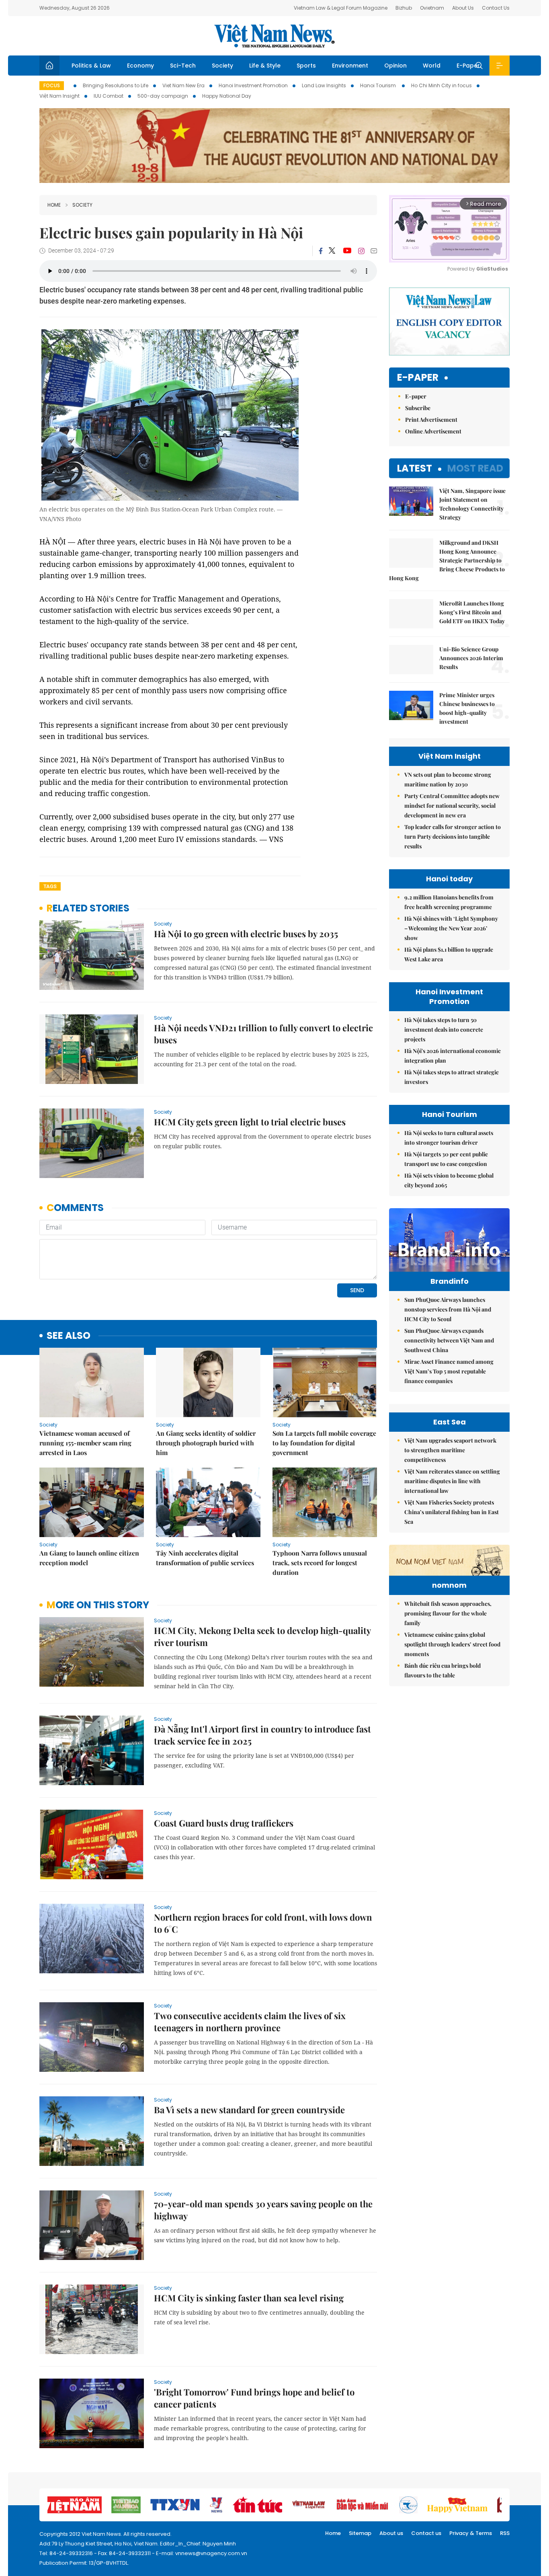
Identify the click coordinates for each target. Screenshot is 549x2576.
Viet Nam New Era (183, 85)
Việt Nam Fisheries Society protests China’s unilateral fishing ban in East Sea (452, 1512)
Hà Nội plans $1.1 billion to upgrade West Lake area (449, 954)
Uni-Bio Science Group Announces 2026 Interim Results (471, 658)
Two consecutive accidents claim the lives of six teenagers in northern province (250, 2022)
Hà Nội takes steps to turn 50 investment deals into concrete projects (444, 1029)
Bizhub (404, 8)
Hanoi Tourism (379, 85)
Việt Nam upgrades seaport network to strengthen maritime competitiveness (450, 1450)
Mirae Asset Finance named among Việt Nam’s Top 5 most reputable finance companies (449, 1371)
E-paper (418, 378)
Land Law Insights (324, 85)
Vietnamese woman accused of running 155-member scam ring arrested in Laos (85, 1443)
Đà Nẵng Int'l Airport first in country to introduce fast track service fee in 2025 (262, 1735)
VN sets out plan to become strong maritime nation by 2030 (448, 779)
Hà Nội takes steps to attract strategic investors (452, 1077)
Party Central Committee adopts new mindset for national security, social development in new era (452, 806)
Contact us (426, 2533)
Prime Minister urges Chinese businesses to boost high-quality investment (467, 708)
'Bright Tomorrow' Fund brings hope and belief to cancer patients (254, 2398)
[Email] (374, 251)
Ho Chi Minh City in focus (441, 85)
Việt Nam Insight (59, 96)
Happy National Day (227, 96)
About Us (463, 8)
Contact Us (496, 8)
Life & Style (265, 66)
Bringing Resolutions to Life (116, 85)
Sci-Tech (183, 66)
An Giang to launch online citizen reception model (89, 1558)
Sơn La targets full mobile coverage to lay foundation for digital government (324, 1443)
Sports (306, 66)
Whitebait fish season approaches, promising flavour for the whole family (448, 1613)
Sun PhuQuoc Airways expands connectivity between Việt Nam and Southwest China (449, 1340)
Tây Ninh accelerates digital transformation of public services (205, 1558)
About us (391, 2533)
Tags (50, 886)
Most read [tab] (475, 468)
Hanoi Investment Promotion (253, 85)
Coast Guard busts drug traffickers (224, 1823)
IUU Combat (109, 96)
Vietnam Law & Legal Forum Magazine (341, 8)
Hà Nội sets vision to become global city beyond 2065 (449, 1180)
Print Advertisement (431, 420)
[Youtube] (347, 251)
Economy (140, 66)
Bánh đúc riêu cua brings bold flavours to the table (442, 1670)
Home (54, 205)
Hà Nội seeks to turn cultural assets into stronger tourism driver (449, 1138)
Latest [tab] (415, 468)
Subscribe (418, 408)
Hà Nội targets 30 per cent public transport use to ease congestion (446, 1159)
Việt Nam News (274, 36)
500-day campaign (163, 96)
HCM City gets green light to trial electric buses (250, 1122)
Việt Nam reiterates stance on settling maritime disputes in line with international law (452, 1481)
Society (222, 66)
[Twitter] (332, 251)
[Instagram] (361, 251)
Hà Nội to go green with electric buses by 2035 (246, 934)
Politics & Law (91, 66)
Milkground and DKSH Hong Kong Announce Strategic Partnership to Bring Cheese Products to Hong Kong (447, 560)
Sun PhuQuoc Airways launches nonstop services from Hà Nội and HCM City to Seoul (448, 1309)
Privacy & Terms (471, 2533)
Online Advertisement (433, 431)
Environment (350, 66)
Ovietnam (432, 8)
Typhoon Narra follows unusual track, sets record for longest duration (320, 1563)
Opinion (395, 66)
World (432, 66)
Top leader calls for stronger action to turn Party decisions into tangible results (453, 836)
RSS (505, 2533)
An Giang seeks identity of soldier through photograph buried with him (206, 1443)
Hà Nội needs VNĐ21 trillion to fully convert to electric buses (263, 1034)
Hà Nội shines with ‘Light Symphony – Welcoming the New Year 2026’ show (451, 928)
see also (69, 1336)
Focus (52, 85)
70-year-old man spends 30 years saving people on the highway (263, 2210)
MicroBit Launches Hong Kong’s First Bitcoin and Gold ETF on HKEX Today (472, 612)
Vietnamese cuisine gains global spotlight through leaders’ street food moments (452, 1644)
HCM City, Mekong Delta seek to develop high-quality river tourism (262, 1636)
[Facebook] (321, 251)
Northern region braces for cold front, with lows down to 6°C (263, 1923)
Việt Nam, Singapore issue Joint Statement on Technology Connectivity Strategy (472, 504)
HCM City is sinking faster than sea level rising (249, 2298)
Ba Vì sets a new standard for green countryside (249, 2110)
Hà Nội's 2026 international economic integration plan (453, 1056)
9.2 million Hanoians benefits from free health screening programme (449, 902)
